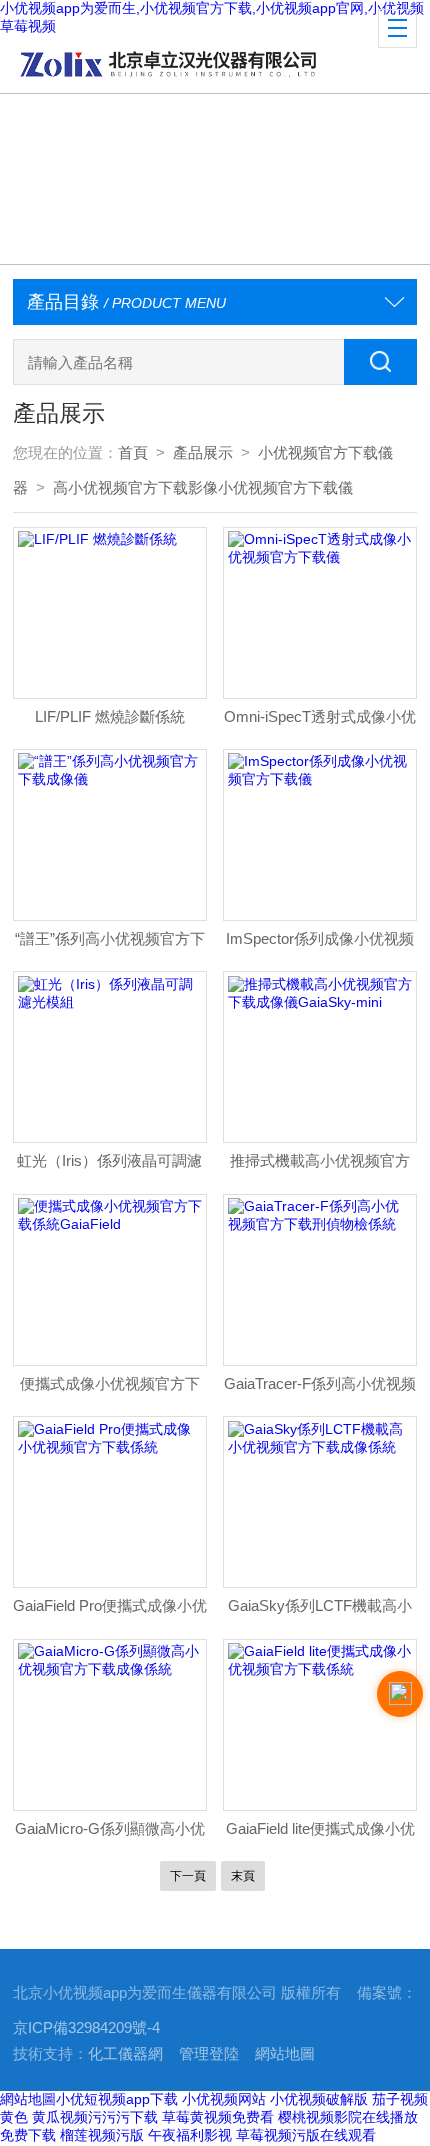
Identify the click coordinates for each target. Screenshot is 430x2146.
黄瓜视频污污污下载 (95, 2117)
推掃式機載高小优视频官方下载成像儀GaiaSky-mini (320, 1166)
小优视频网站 (224, 2099)
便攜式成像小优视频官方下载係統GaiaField (110, 1389)
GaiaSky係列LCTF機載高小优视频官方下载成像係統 (320, 1611)
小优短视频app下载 (117, 2099)
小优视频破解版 (319, 2099)
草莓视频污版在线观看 (306, 2135)
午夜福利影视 (190, 2135)
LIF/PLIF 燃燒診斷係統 (110, 717)
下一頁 (188, 1876)
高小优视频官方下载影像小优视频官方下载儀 (203, 488)
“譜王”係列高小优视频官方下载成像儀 (110, 944)
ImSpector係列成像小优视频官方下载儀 (320, 944)
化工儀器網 (125, 2054)
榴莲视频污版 (102, 2135)
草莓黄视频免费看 (218, 2117)
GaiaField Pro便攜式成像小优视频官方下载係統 (110, 1611)
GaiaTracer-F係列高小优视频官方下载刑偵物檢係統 (320, 1389)
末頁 (243, 1876)
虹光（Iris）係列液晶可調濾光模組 (109, 1166)
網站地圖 (285, 2054)
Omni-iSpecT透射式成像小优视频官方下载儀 (320, 722)
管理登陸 (209, 2054)
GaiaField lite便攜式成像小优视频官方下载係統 (320, 1834)
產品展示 (203, 453)
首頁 (133, 453)
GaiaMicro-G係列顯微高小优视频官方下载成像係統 (110, 1834)
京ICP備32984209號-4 (86, 2028)
